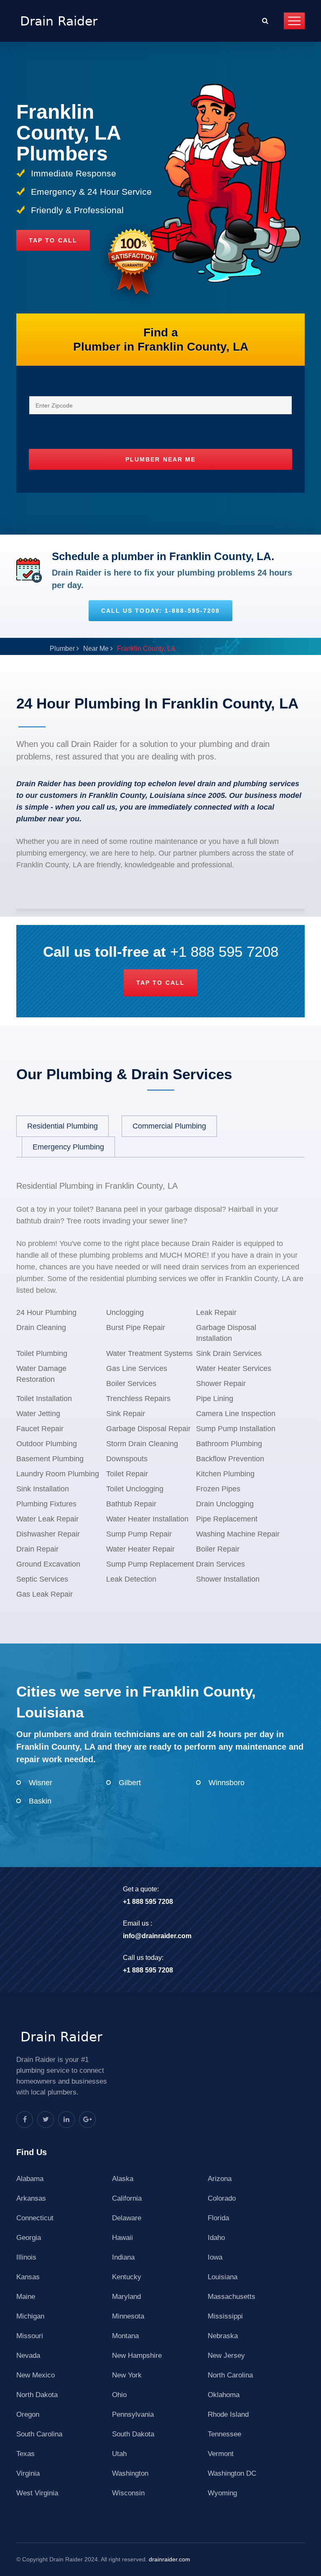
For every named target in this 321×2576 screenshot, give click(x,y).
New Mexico (36, 2375)
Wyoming (222, 2493)
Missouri (30, 2336)
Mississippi (225, 2316)
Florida (218, 2218)
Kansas (28, 2277)
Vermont (221, 2454)
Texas (25, 2454)
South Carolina (39, 2434)
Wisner (41, 1783)
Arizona (220, 2179)
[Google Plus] (87, 2120)
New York (127, 2375)
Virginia (28, 2473)
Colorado (222, 2198)
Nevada (28, 2356)
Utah (119, 2454)
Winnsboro (227, 1783)
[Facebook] (25, 2120)
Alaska (123, 2179)
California (127, 2198)
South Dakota (133, 2434)
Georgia (29, 2238)
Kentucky (127, 2277)
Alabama (30, 2179)
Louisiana (223, 2277)
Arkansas (31, 2198)
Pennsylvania (133, 2414)
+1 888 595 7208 (224, 952)
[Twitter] (46, 2120)
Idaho (216, 2238)
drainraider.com (169, 2559)
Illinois (26, 2257)
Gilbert (130, 1783)
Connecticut (35, 2218)
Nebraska (223, 2336)
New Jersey (226, 2356)
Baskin (40, 1801)
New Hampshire (137, 2356)
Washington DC (232, 2473)
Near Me (96, 648)
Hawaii (122, 2238)
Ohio (119, 2395)
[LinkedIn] (66, 2120)
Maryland (126, 2297)
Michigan (30, 2316)
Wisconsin (128, 2493)
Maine (26, 2297)
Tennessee (224, 2434)
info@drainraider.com (157, 1936)
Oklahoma (224, 2395)
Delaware (127, 2218)
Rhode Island (228, 2414)
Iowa (215, 2257)
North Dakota (37, 2395)
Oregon (28, 2414)
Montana (125, 2336)
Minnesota (128, 2316)
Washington (130, 2473)
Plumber (62, 648)
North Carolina (230, 2375)
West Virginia (37, 2493)
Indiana (123, 2257)
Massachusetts (232, 2297)
